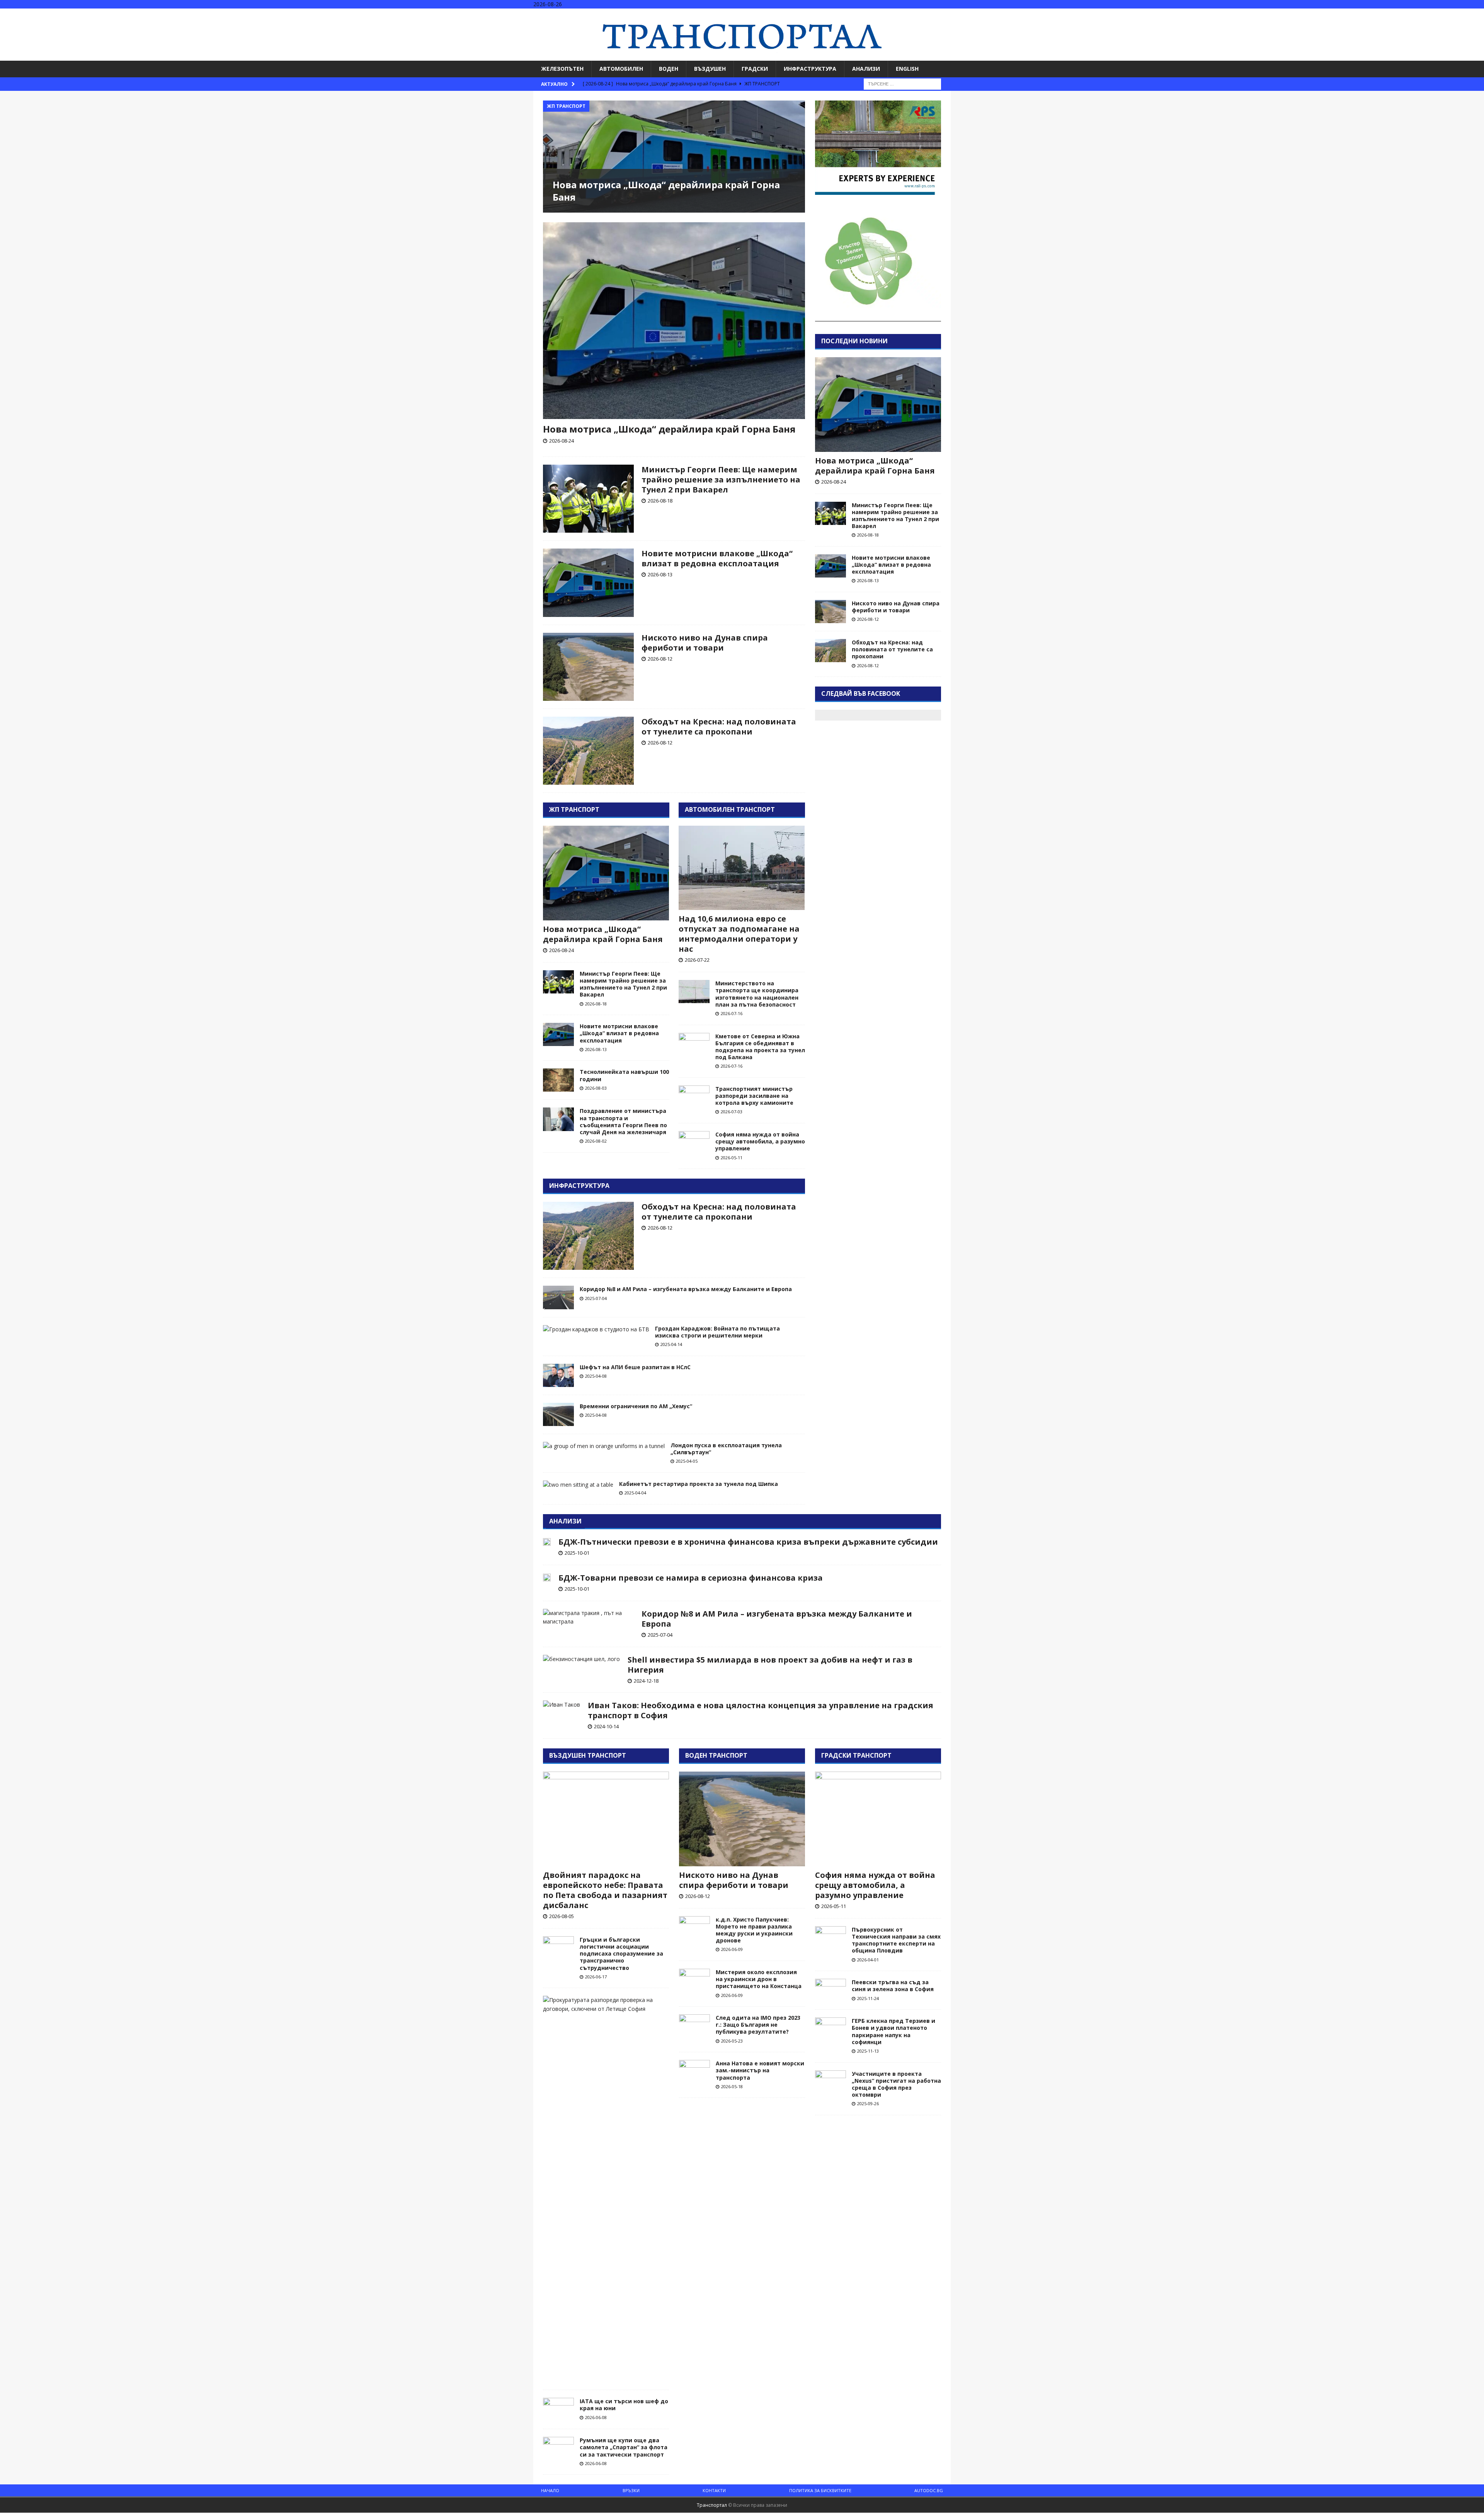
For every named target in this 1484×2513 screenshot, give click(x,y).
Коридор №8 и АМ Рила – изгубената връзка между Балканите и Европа (686, 1289)
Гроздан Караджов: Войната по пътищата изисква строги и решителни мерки (717, 1332)
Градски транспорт (856, 1755)
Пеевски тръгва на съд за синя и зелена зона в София (893, 1986)
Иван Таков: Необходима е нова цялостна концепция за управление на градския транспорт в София (761, 1710)
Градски (755, 69)
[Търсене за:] (902, 83)
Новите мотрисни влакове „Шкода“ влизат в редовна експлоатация (717, 558)
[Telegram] (1477, 15)
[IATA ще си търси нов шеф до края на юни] (558, 2409)
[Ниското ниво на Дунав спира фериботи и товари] (588, 667)
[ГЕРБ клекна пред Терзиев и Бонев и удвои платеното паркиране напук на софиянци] (830, 2029)
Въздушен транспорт (588, 1755)
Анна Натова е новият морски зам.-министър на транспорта (760, 2070)
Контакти (714, 2490)
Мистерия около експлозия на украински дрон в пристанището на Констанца (759, 1979)
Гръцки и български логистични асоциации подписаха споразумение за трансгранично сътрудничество (621, 1954)
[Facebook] (1447, 15)
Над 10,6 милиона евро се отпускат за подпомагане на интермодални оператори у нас (739, 934)
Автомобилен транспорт (730, 809)
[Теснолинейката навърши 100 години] (558, 1080)
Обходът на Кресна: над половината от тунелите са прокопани (719, 727)
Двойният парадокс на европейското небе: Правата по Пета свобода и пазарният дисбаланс (605, 1890)
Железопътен (562, 69)
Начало (550, 2490)
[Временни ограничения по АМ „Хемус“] (558, 1414)
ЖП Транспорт (574, 809)
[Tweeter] (1462, 15)
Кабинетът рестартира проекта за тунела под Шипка (699, 1484)
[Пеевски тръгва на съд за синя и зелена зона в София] (830, 1989)
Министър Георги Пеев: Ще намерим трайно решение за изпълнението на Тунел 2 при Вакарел (721, 480)
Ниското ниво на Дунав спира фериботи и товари (705, 643)
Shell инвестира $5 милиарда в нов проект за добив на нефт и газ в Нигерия (770, 1665)
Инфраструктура (810, 69)
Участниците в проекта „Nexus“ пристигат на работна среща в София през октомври (896, 2084)
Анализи (866, 69)
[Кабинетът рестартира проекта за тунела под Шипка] (578, 1485)
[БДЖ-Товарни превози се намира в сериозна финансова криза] (547, 1577)
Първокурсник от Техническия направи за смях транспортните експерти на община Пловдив (896, 1940)
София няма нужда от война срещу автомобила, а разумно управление (760, 1141)
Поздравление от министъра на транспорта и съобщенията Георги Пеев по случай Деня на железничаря (623, 1121)
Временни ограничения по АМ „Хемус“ (636, 1406)
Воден (669, 69)
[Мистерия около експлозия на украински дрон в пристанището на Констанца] (694, 1980)
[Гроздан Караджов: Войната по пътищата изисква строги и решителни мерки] (596, 1329)
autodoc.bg (929, 2490)
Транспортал (712, 2505)
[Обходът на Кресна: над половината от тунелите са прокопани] (588, 751)
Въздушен (710, 69)
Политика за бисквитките (820, 2490)
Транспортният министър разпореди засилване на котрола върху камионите (754, 1096)
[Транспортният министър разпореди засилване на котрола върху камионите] (694, 1097)
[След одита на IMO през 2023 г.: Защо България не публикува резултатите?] (694, 2026)
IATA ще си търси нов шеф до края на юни (624, 2405)
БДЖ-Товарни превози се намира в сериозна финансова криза (691, 1578)
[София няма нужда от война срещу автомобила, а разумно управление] (694, 1143)
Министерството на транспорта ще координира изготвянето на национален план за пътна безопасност (757, 994)
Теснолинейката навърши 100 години (624, 1075)
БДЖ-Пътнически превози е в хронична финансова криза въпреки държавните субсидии (748, 1542)
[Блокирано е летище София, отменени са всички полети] (603, 2004)
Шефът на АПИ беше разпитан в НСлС (635, 1367)
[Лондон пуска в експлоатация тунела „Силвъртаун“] (604, 1446)
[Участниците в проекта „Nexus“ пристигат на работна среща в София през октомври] (830, 2082)
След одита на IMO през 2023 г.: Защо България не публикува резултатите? (758, 2025)
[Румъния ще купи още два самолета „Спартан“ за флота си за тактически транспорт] (558, 2448)
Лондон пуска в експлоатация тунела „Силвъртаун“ (726, 1449)
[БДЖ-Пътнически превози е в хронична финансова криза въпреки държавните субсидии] (547, 1541)
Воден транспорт (716, 1755)
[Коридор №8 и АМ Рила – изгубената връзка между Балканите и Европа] (558, 1297)
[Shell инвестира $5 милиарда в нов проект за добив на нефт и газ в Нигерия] (581, 1659)
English (907, 69)
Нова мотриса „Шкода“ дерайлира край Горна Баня (666, 191)
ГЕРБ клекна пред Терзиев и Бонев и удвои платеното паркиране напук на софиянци (893, 2031)
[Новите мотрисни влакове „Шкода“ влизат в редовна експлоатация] (588, 583)
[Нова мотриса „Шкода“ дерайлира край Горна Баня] (674, 157)
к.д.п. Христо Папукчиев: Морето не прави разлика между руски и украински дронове (754, 1930)
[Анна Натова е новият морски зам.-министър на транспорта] (694, 2072)
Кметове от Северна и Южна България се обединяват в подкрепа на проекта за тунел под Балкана (760, 1047)
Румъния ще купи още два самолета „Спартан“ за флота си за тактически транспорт (624, 2447)
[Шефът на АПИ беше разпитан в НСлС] (558, 1375)
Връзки (631, 2490)
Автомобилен (621, 69)
